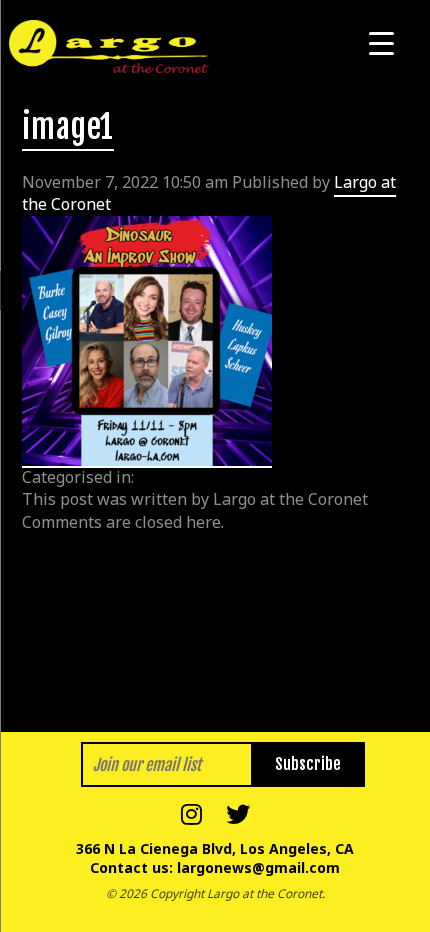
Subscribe (308, 764)
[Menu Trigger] (381, 42)
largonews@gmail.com (258, 867)
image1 (68, 127)
